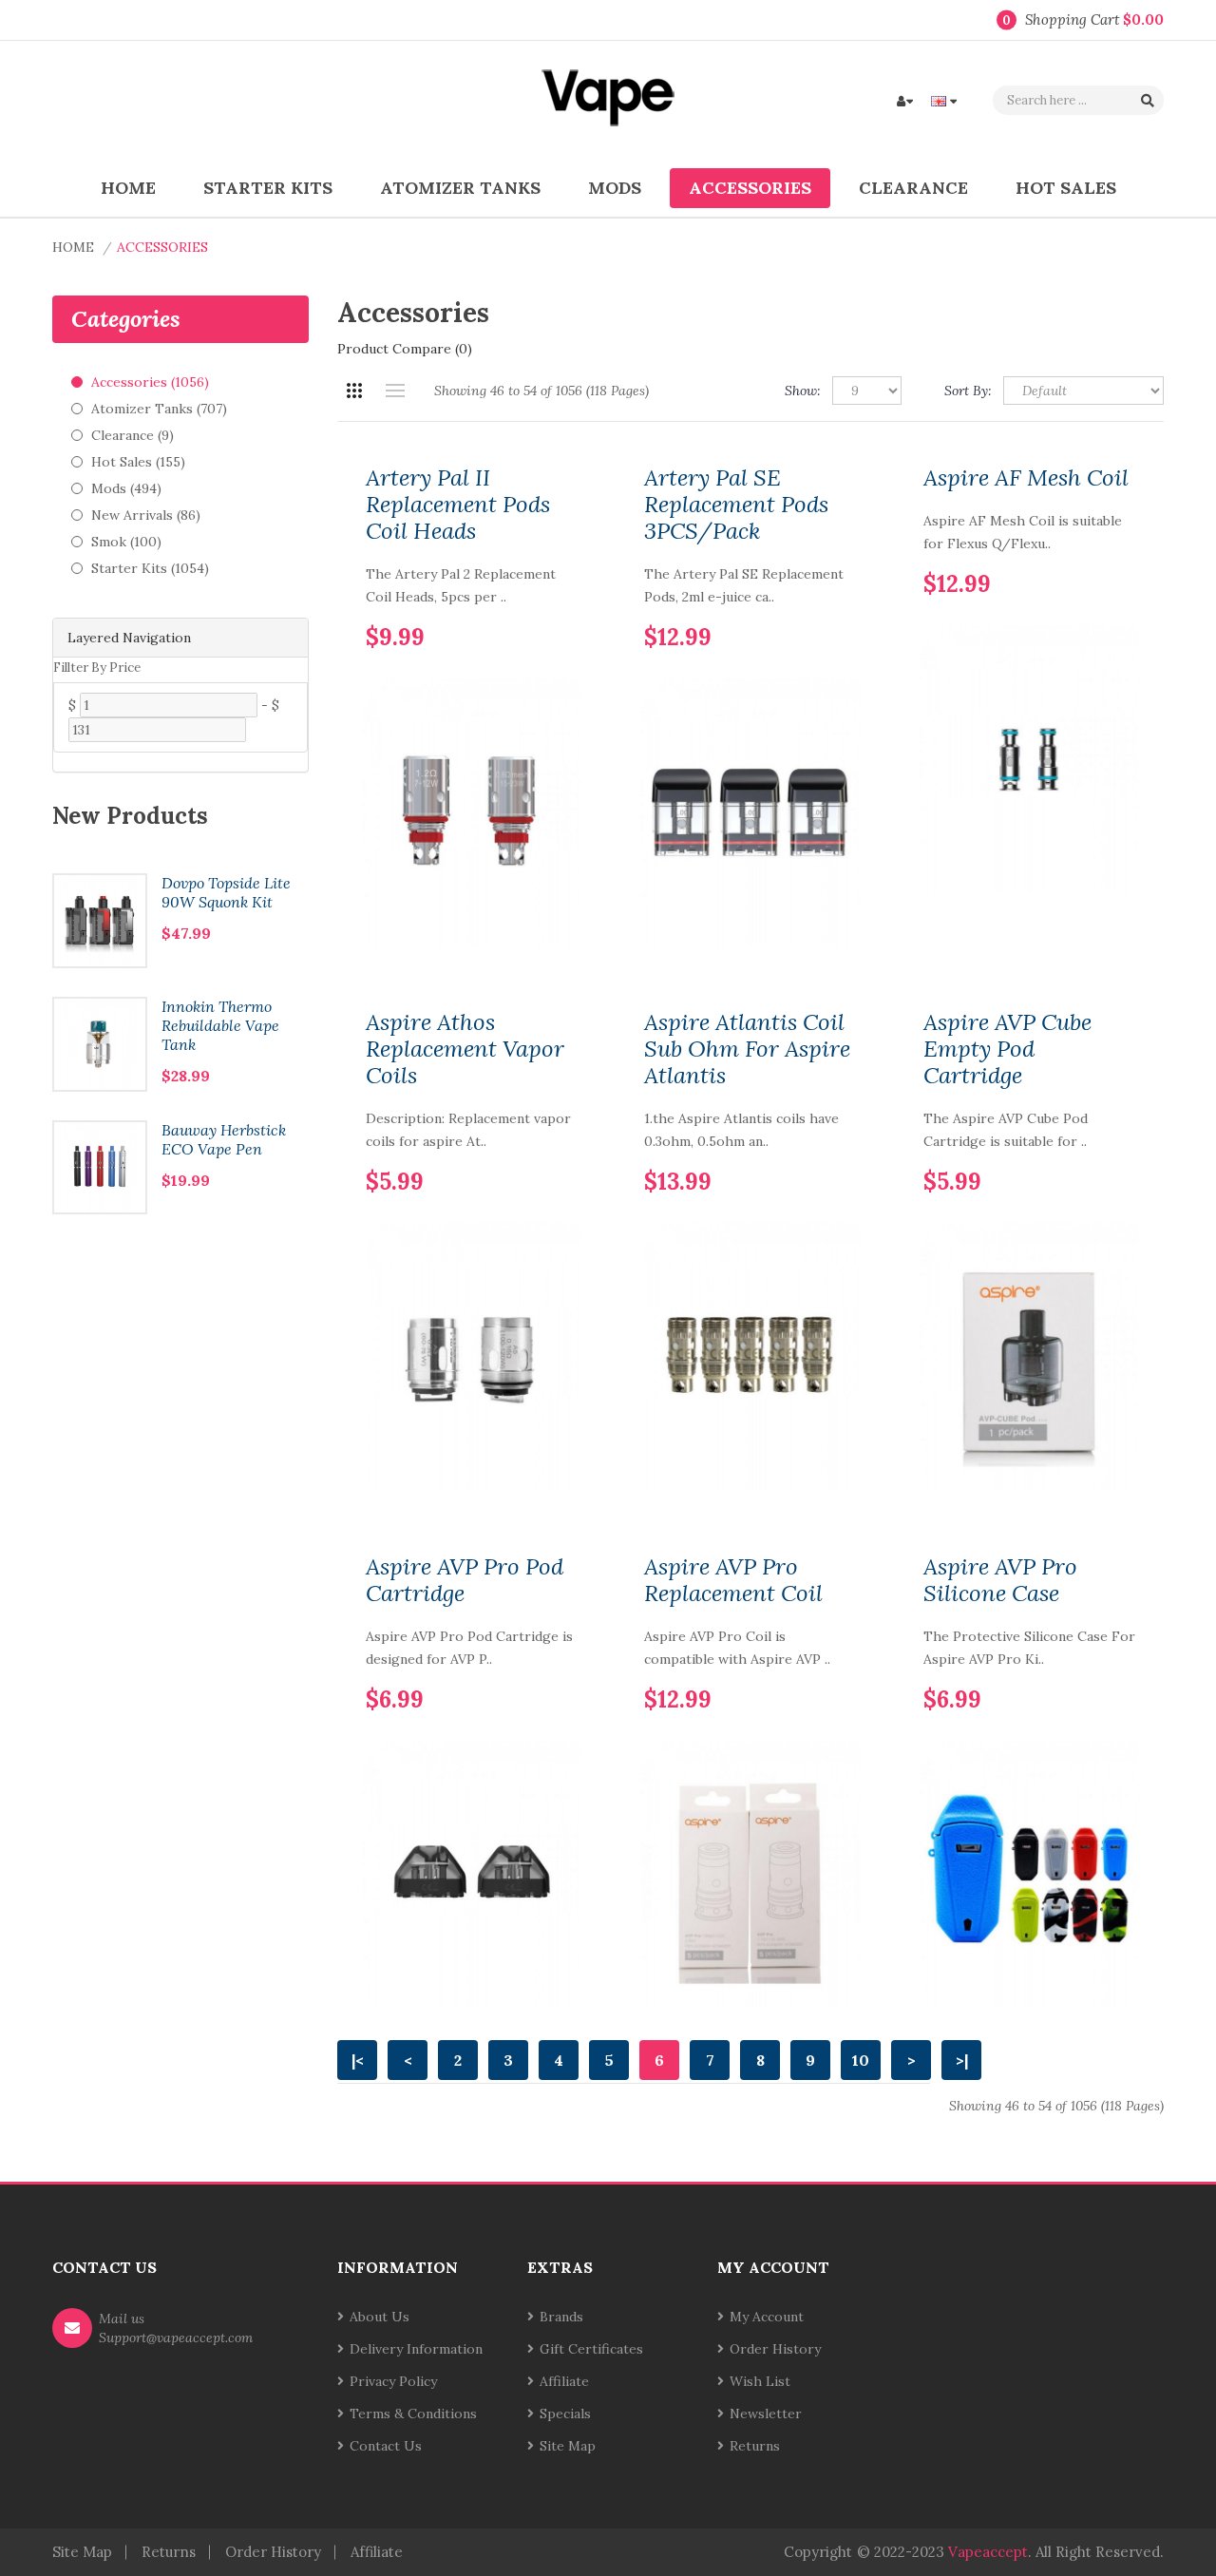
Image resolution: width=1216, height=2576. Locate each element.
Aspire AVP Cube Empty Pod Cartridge (1007, 1049)
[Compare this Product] (563, 607)
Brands (561, 2317)
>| (962, 2060)
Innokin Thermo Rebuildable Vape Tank (220, 1025)
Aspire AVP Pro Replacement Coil (733, 1580)
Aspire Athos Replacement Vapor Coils (465, 1049)
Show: (803, 391)
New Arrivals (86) (146, 515)
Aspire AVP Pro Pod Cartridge (465, 1580)
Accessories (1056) (150, 382)
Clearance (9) (133, 435)
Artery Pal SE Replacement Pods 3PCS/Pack (736, 505)
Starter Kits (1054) (150, 568)
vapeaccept (988, 2552)
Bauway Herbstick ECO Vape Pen (224, 1139)
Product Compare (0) (405, 349)
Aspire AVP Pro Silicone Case (1000, 1580)
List (395, 391)
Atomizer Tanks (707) (159, 409)
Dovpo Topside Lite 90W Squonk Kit (226, 892)
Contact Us (386, 2446)
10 (861, 2060)
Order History (775, 2349)
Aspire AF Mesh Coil (1026, 478)
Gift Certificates (591, 2349)
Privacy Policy (393, 2381)
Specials (565, 2414)
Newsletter (766, 2414)
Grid (354, 391)
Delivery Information (416, 2349)
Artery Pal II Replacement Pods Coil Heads (458, 505)
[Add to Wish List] (531, 607)
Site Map (568, 2446)
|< (358, 2060)
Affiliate (564, 2381)
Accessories (162, 247)
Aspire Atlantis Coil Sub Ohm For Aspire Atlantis (747, 1049)
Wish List (760, 2381)
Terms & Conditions (413, 2414)
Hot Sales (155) (138, 462)
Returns (755, 2446)
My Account (767, 2317)
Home (73, 247)
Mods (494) (126, 488)
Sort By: (968, 391)
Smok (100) (126, 542)
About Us (380, 2317)
